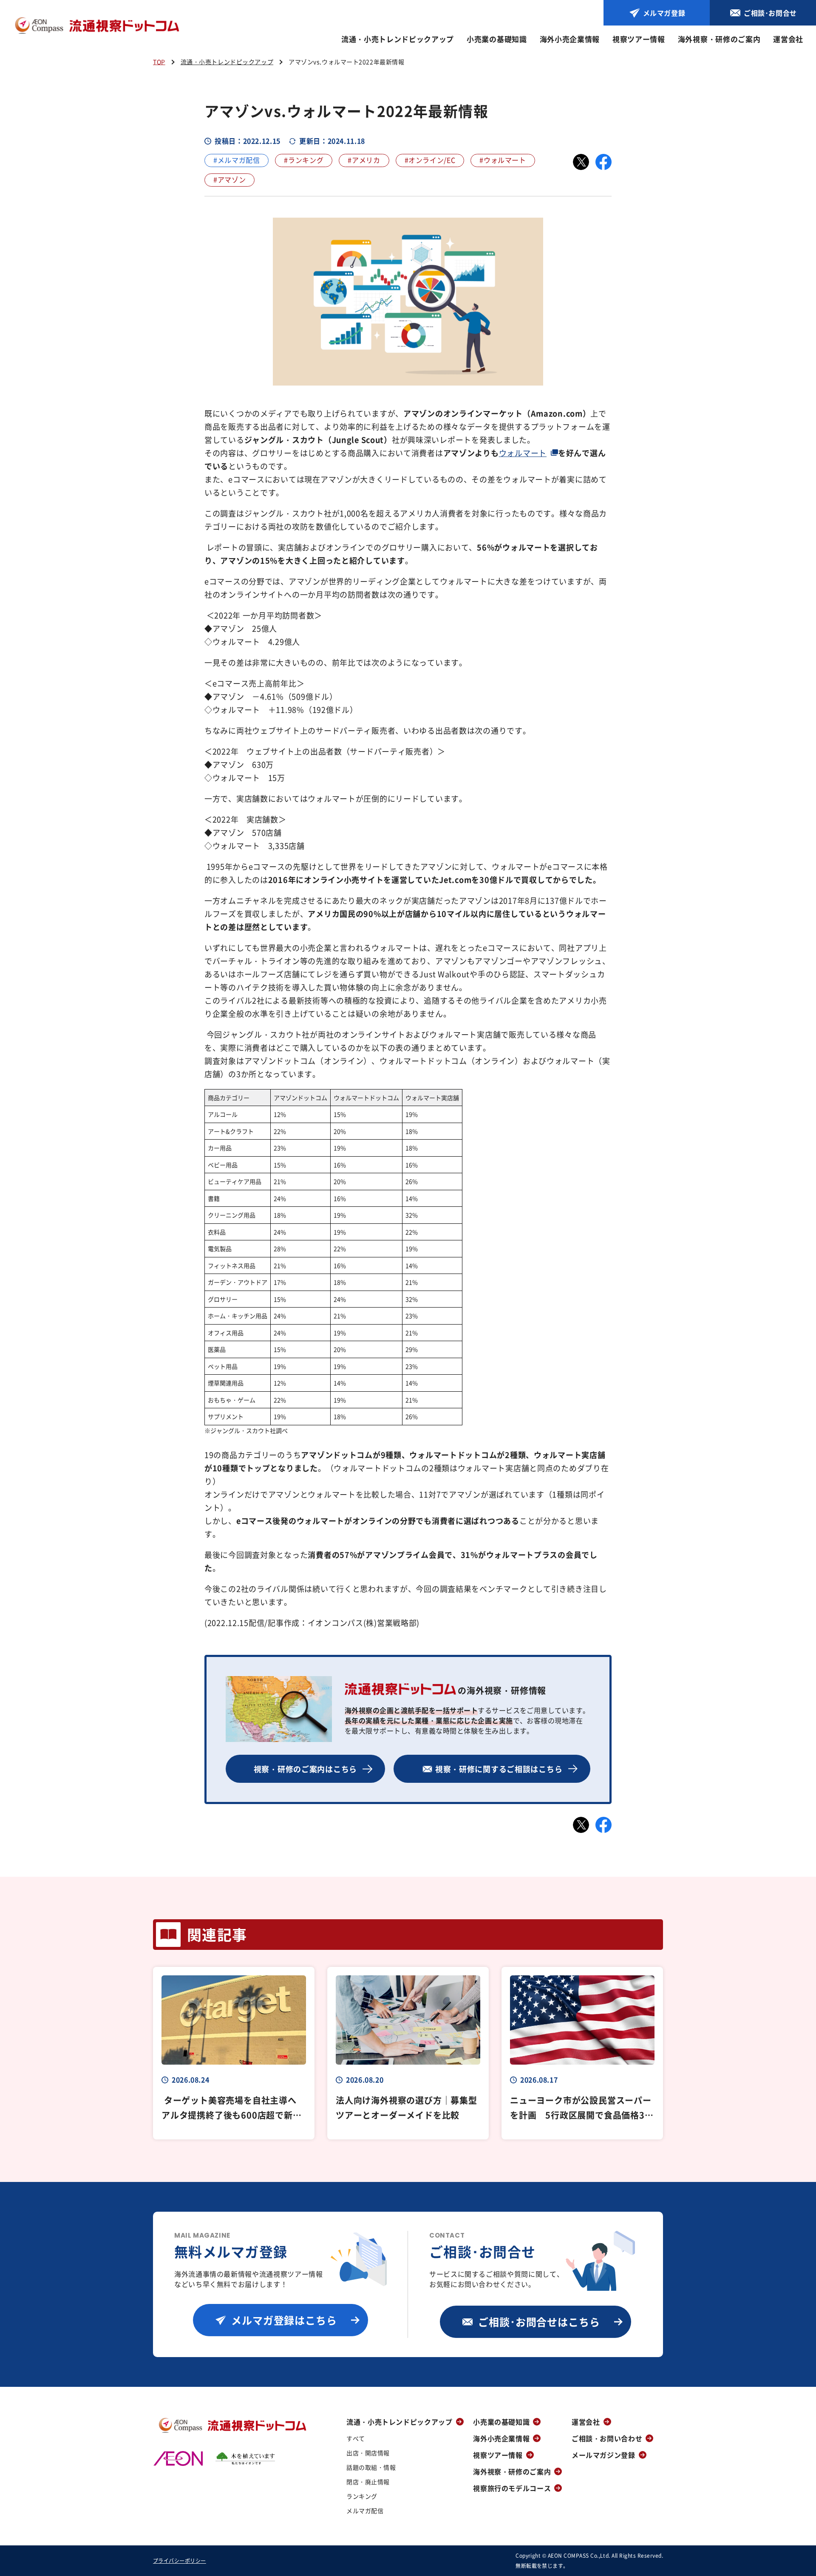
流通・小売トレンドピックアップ (398, 39)
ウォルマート (523, 453)
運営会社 (788, 39)
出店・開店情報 (368, 2453)
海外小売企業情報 (570, 39)
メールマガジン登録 (603, 2455)
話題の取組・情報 (371, 2467)
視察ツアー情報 (639, 39)
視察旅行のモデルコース (512, 2488)
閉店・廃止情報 (368, 2482)
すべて (356, 2438)
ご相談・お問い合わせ (607, 2438)
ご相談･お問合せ (770, 13)
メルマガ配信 (365, 2511)
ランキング (362, 2496)
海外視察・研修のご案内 (719, 39)
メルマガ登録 (664, 13)
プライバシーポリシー (180, 2560)
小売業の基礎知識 (497, 39)
